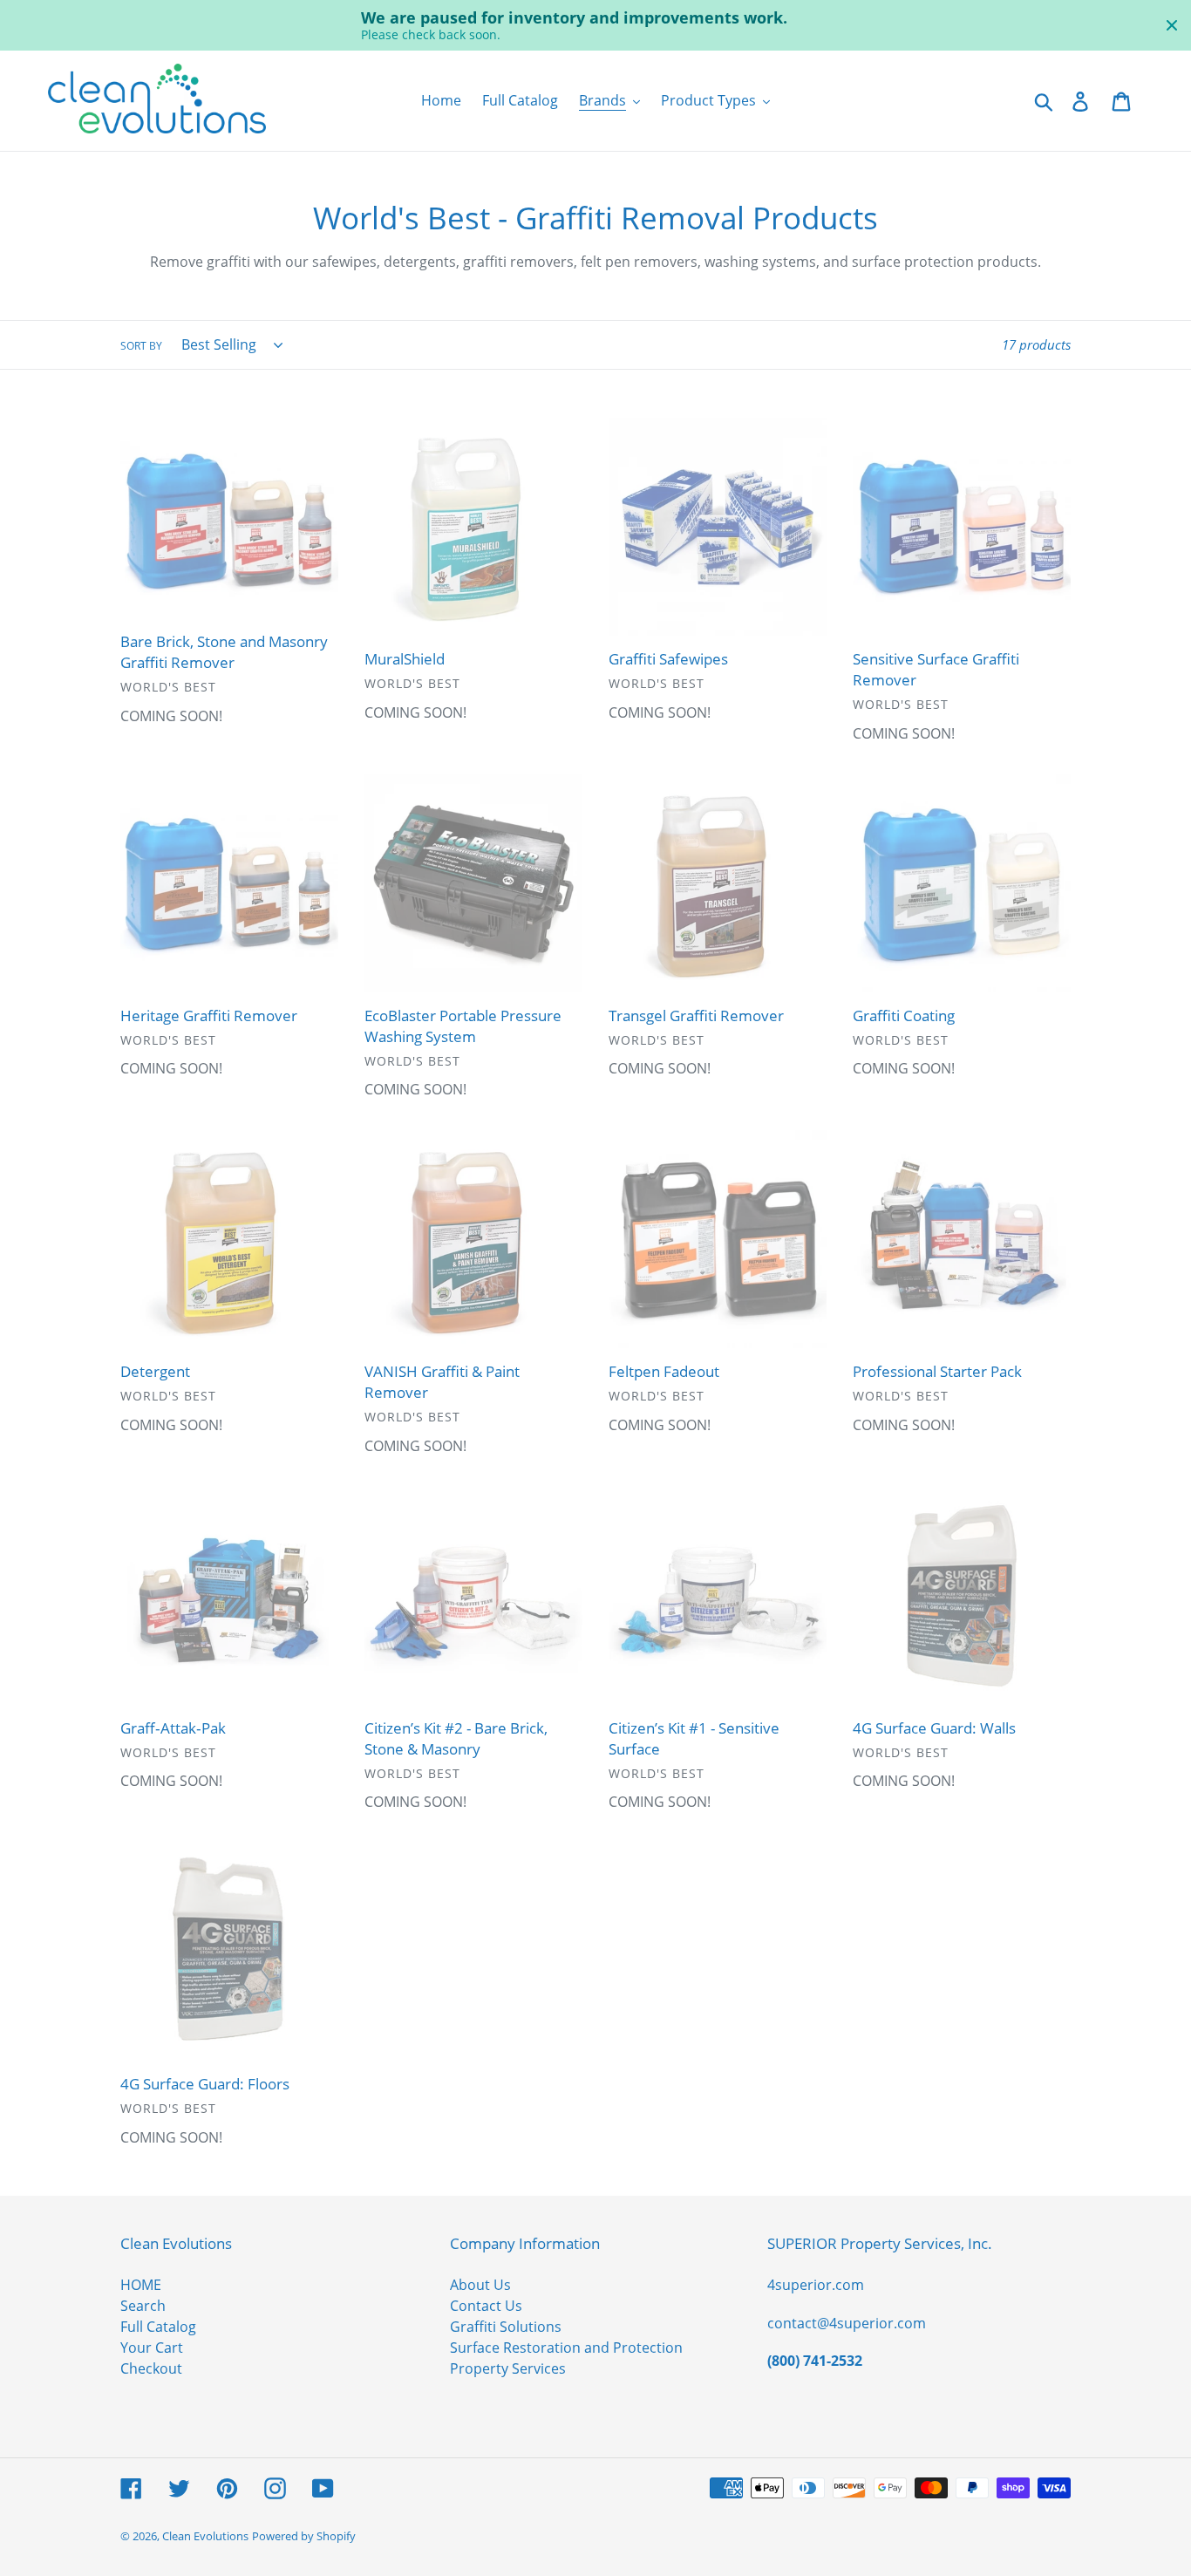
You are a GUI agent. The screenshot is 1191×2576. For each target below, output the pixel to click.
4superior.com (816, 2285)
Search (143, 2306)
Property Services (508, 2368)
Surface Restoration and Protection (566, 2348)
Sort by (141, 346)
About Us (480, 2285)
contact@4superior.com (847, 2323)
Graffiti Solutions (506, 2327)
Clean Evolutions (205, 2536)
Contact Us (486, 2306)
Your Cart (152, 2348)
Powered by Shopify (304, 2536)
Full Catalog (158, 2327)
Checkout (151, 2368)
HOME (141, 2285)
